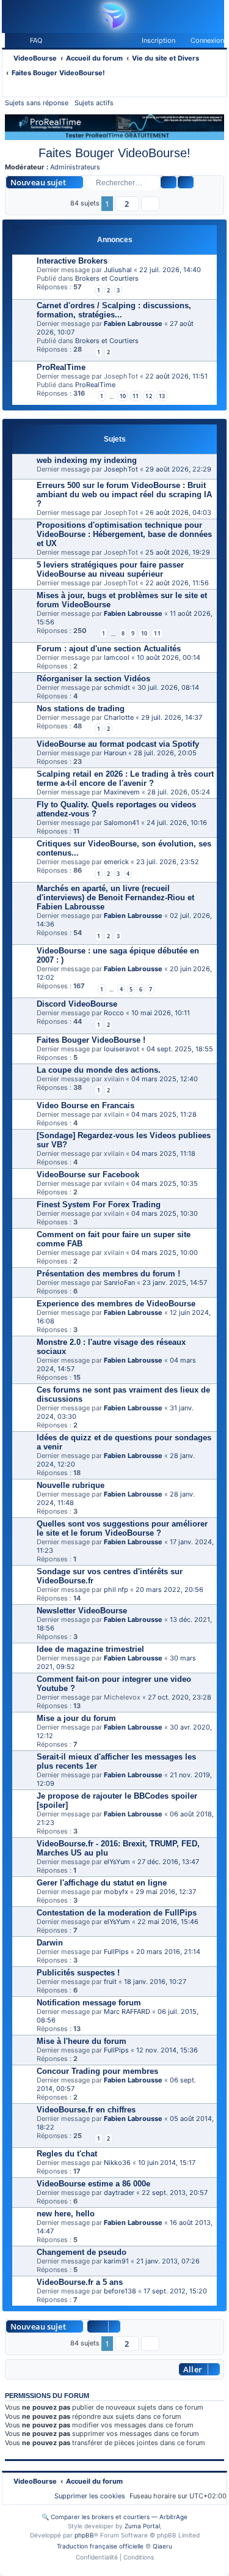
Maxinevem (122, 792)
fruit (110, 1982)
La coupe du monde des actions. (99, 1070)
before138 (120, 2291)
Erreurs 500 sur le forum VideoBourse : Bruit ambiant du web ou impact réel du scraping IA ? (124, 494)
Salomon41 (122, 823)
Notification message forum (89, 2003)
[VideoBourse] (112, 16)
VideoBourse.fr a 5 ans (80, 2282)
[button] (150, 204)
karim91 (116, 2261)
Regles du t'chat (67, 2154)
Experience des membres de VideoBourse (116, 1304)
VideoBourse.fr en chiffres (86, 2110)
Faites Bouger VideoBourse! (114, 153)
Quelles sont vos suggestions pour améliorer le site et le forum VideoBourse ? (122, 1528)
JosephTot (121, 469)
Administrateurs (75, 167)
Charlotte (119, 717)
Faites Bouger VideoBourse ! (91, 1040)
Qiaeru (162, 2546)
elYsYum (117, 1862)
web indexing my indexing (87, 460)
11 (136, 396)
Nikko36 (117, 2163)
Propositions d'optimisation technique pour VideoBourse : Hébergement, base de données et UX (124, 534)
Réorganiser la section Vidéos (93, 679)
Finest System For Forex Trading (99, 1205)
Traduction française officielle (100, 2546)
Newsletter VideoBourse (82, 1611)
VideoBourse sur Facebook (88, 1175)
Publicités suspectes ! (78, 1973)
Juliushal (118, 270)
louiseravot (122, 1049)
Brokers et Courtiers (107, 278)
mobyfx (116, 1892)
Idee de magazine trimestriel (90, 1649)
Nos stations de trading (81, 709)
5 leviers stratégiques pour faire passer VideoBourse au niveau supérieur (110, 569)
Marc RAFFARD (127, 2012)
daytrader (119, 2193)
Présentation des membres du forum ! (108, 1274)
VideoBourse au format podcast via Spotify (118, 744)
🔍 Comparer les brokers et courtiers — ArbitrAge (114, 2517)
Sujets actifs (94, 103)
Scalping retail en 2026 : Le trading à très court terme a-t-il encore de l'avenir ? (125, 779)
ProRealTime (61, 367)
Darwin (50, 1943)
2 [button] (127, 204)
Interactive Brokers (72, 261)
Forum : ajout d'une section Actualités (109, 649)
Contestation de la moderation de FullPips (117, 1913)
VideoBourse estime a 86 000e (93, 2184)
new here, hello (66, 2214)
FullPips (116, 1952)
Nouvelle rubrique (71, 1485)
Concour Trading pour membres (97, 2071)
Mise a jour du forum (76, 1718)
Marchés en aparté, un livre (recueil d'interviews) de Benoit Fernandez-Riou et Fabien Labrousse (115, 898)
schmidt (117, 687)
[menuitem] (31, 40)
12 (148, 396)
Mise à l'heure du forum (82, 2041)
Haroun (115, 753)
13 (162, 396)
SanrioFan (119, 1282)
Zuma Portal (142, 2526)
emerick (116, 862)
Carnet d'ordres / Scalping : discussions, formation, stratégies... (114, 310)
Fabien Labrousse (133, 324)
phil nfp (116, 1590)
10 (123, 396)
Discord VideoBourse (77, 1004)
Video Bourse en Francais (85, 1105)
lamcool (117, 657)
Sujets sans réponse (37, 103)
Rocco (114, 1013)
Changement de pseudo (82, 2252)
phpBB (84, 2535)
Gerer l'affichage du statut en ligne (102, 1883)
